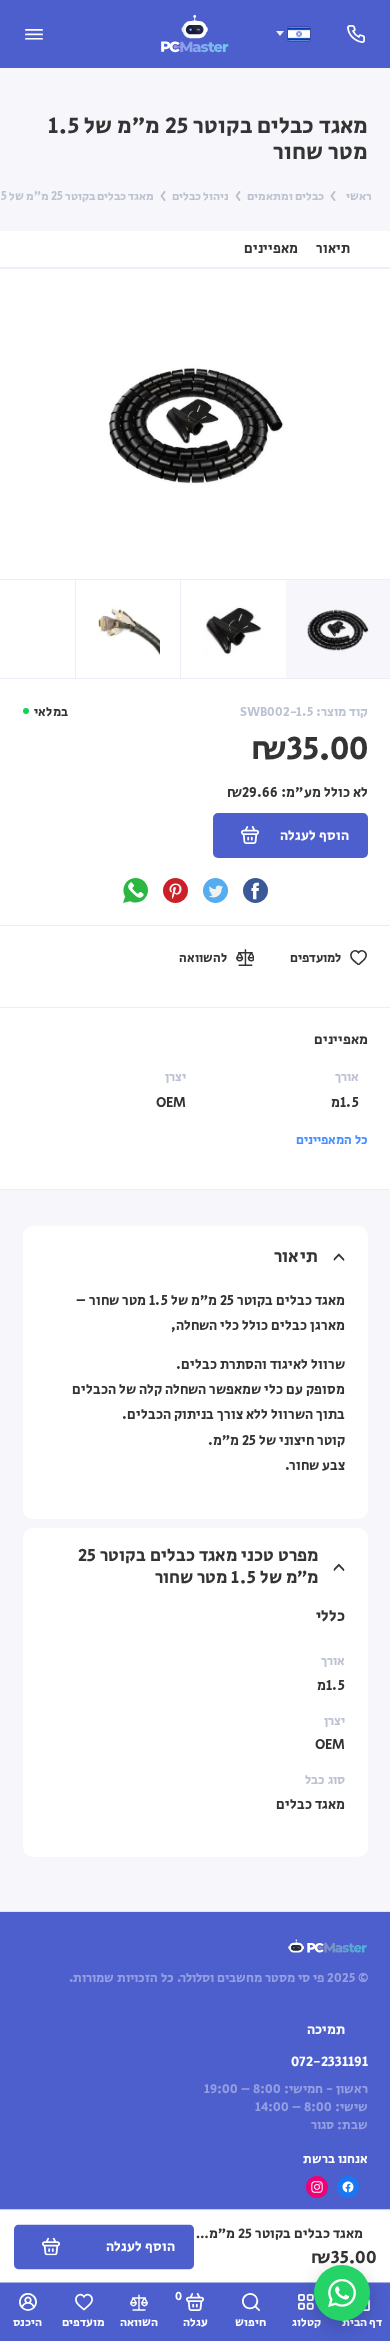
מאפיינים (271, 248)
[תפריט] (34, 34)
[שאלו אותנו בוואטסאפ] (342, 2293)
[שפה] (292, 33)
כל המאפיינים (332, 1140)
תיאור (333, 248)
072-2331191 (329, 2062)
